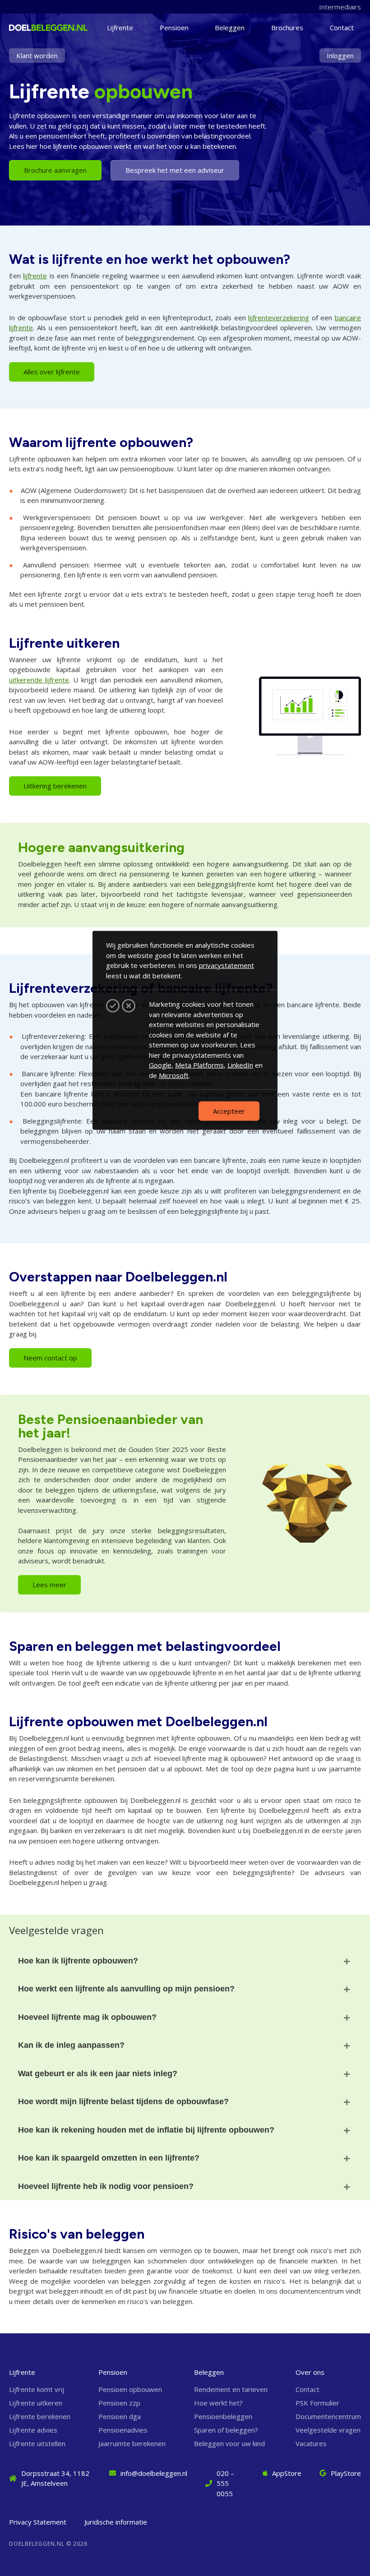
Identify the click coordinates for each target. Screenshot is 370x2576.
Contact (342, 28)
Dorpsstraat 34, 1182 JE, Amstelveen (55, 2478)
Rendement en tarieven (231, 2389)
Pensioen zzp (119, 2403)
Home (26, 28)
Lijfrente (120, 28)
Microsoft (174, 1075)
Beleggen (230, 28)
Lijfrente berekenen (40, 2416)
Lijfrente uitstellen (37, 2443)
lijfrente (35, 276)
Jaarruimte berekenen (132, 2443)
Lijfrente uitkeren (36, 2403)
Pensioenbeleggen (223, 2416)
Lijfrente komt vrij (37, 2389)
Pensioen (174, 28)
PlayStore (346, 2473)
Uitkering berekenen (55, 786)
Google (160, 1065)
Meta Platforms (199, 1065)
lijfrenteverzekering (279, 318)
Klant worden (37, 55)
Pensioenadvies (123, 2430)
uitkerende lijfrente (39, 680)
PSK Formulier (317, 2403)
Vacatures (311, 2443)
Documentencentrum (328, 2416)
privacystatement (227, 965)
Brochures (287, 28)
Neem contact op (50, 1358)
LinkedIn (240, 1065)
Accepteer (229, 1111)
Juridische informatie (116, 2522)
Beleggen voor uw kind (229, 2443)
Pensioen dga (120, 2416)
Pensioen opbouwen (130, 2389)
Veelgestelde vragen (328, 2430)
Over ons (310, 2372)
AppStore (287, 2473)
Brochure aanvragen (55, 170)
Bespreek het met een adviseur (175, 170)
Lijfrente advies (33, 2430)
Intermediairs (340, 7)
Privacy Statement (38, 2522)
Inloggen (340, 55)
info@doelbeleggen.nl (154, 2473)
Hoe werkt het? (218, 2403)
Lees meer (49, 1585)
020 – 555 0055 (225, 2483)
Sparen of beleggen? (226, 2430)
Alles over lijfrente (52, 372)
